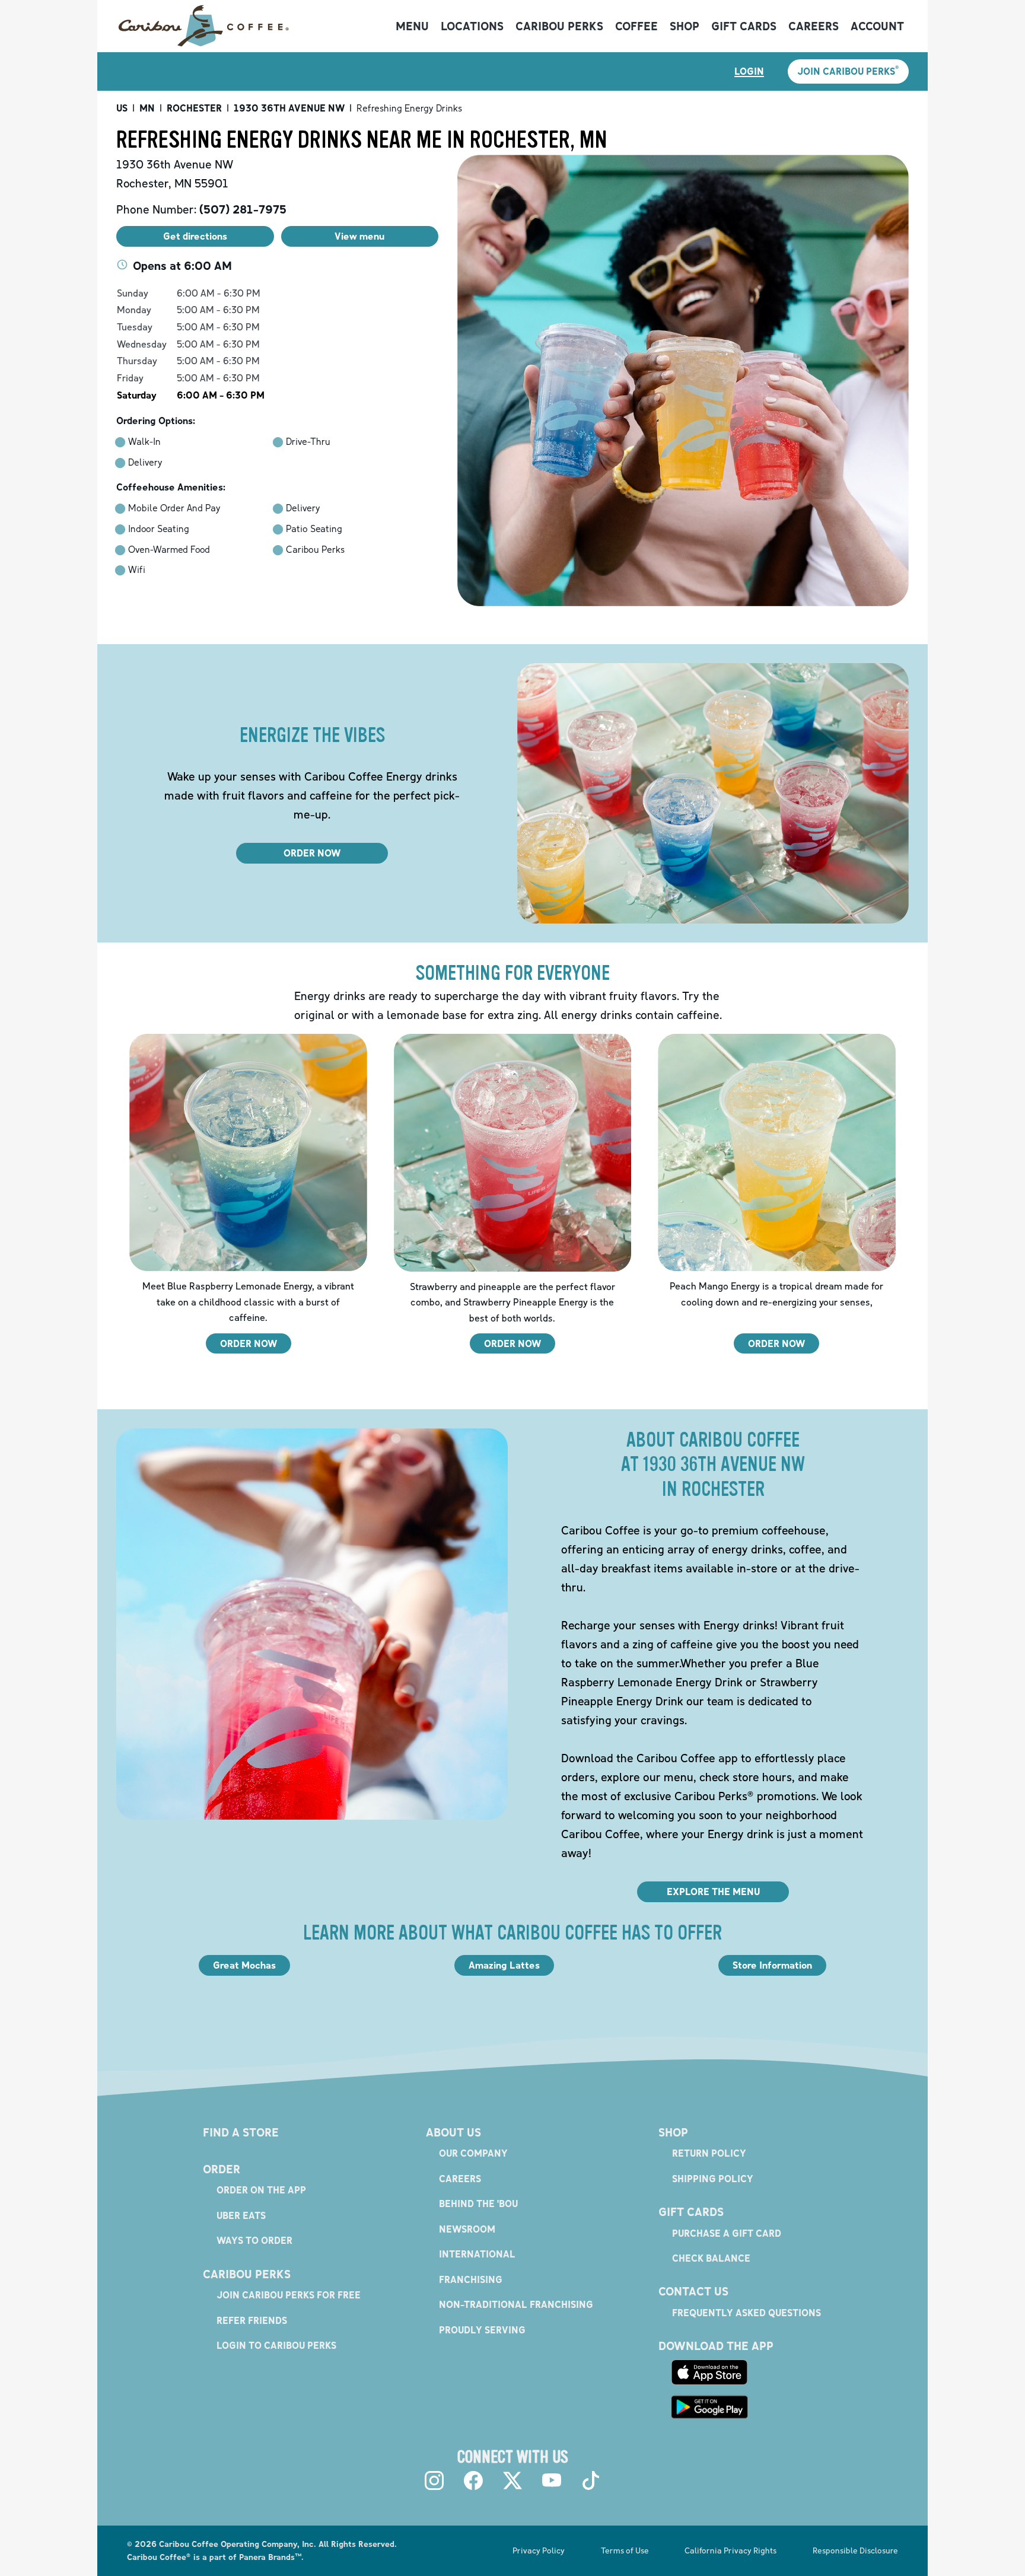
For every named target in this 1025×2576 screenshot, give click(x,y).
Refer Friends (252, 2320)
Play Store (709, 2407)
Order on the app (261, 2190)
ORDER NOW (312, 853)
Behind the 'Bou (478, 2204)
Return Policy (709, 2153)
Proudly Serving (482, 2330)
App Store (709, 2372)
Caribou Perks (559, 26)
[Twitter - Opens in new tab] (512, 2481)
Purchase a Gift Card (727, 2233)
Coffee (636, 26)
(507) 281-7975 (243, 209)
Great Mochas (244, 1965)
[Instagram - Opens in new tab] (434, 2481)
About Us (453, 2132)
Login (749, 71)
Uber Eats (241, 2215)
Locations (472, 26)
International (477, 2254)
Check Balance (711, 2258)
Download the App (716, 2346)
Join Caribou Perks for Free (289, 2295)
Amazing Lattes (504, 1965)
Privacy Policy (539, 2550)
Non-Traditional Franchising (516, 2304)
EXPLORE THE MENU (713, 1892)
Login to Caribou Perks (276, 2345)
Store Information (772, 1965)
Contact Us (693, 2291)
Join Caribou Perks (848, 71)
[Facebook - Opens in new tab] (473, 2481)
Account (877, 26)
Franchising (471, 2279)
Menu (412, 26)
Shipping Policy (713, 2179)
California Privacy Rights (730, 2550)
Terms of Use (625, 2550)
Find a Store (241, 2132)
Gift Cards (744, 26)
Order (222, 2169)
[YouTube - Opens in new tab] (552, 2481)
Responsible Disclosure (855, 2550)
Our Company (473, 2153)
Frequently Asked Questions (747, 2313)
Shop (685, 26)
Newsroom (467, 2229)
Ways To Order (254, 2240)
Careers (814, 26)
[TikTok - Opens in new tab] (591, 2481)
